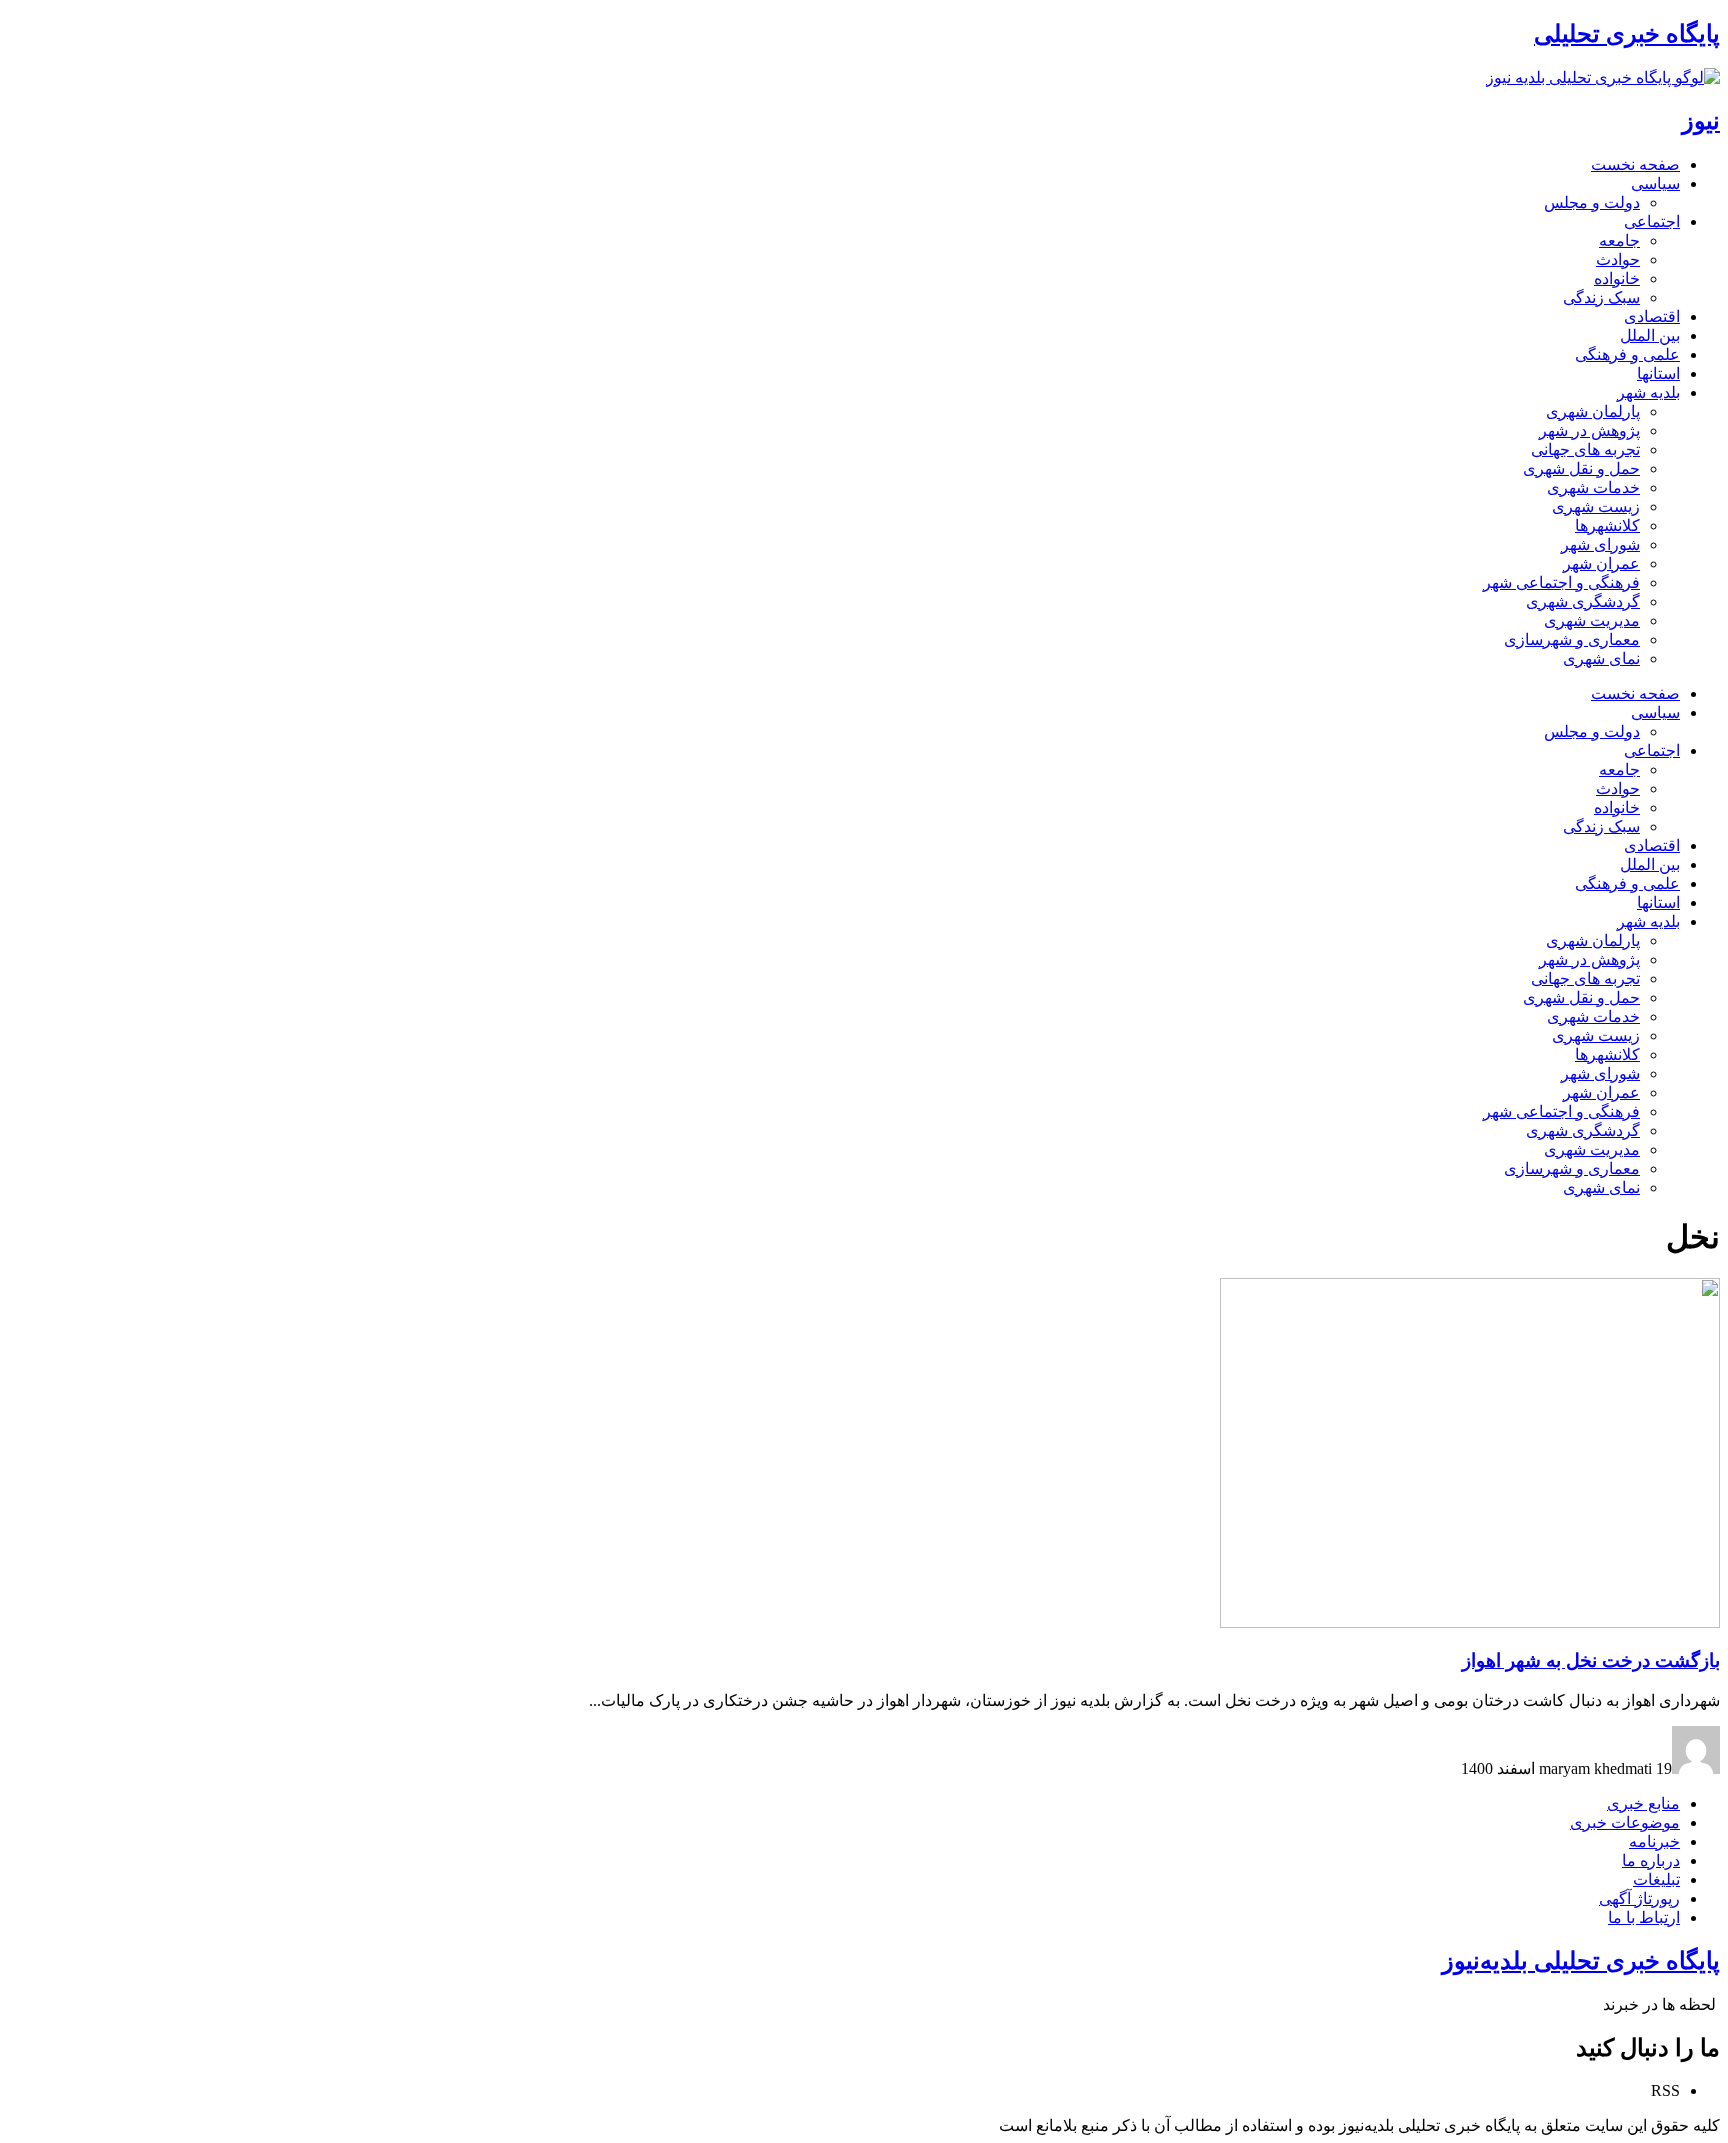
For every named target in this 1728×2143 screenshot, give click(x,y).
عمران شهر (1601, 563)
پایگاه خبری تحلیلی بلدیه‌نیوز (1581, 1961)
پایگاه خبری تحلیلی (1627, 34)
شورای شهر (1600, 544)
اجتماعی (1652, 221)
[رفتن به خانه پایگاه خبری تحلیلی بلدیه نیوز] (1603, 77)
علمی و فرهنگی (1627, 354)
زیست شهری (1596, 506)
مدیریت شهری (1592, 620)
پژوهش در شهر (1589, 430)
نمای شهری (1601, 658)
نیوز (1701, 121)
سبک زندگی (1601, 297)
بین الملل (1650, 335)
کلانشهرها (1607, 525)
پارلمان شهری (1593, 411)
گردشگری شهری (1583, 601)
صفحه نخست (1635, 164)
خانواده (1617, 278)
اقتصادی (1652, 316)
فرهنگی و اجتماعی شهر (1561, 582)
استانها (1658, 373)
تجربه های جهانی (1585, 449)
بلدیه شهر (1648, 392)
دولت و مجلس (1592, 202)
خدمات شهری (1593, 487)
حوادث (1618, 259)
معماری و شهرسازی (1572, 639)
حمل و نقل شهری (1581, 468)
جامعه (1619, 240)
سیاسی (1655, 183)
